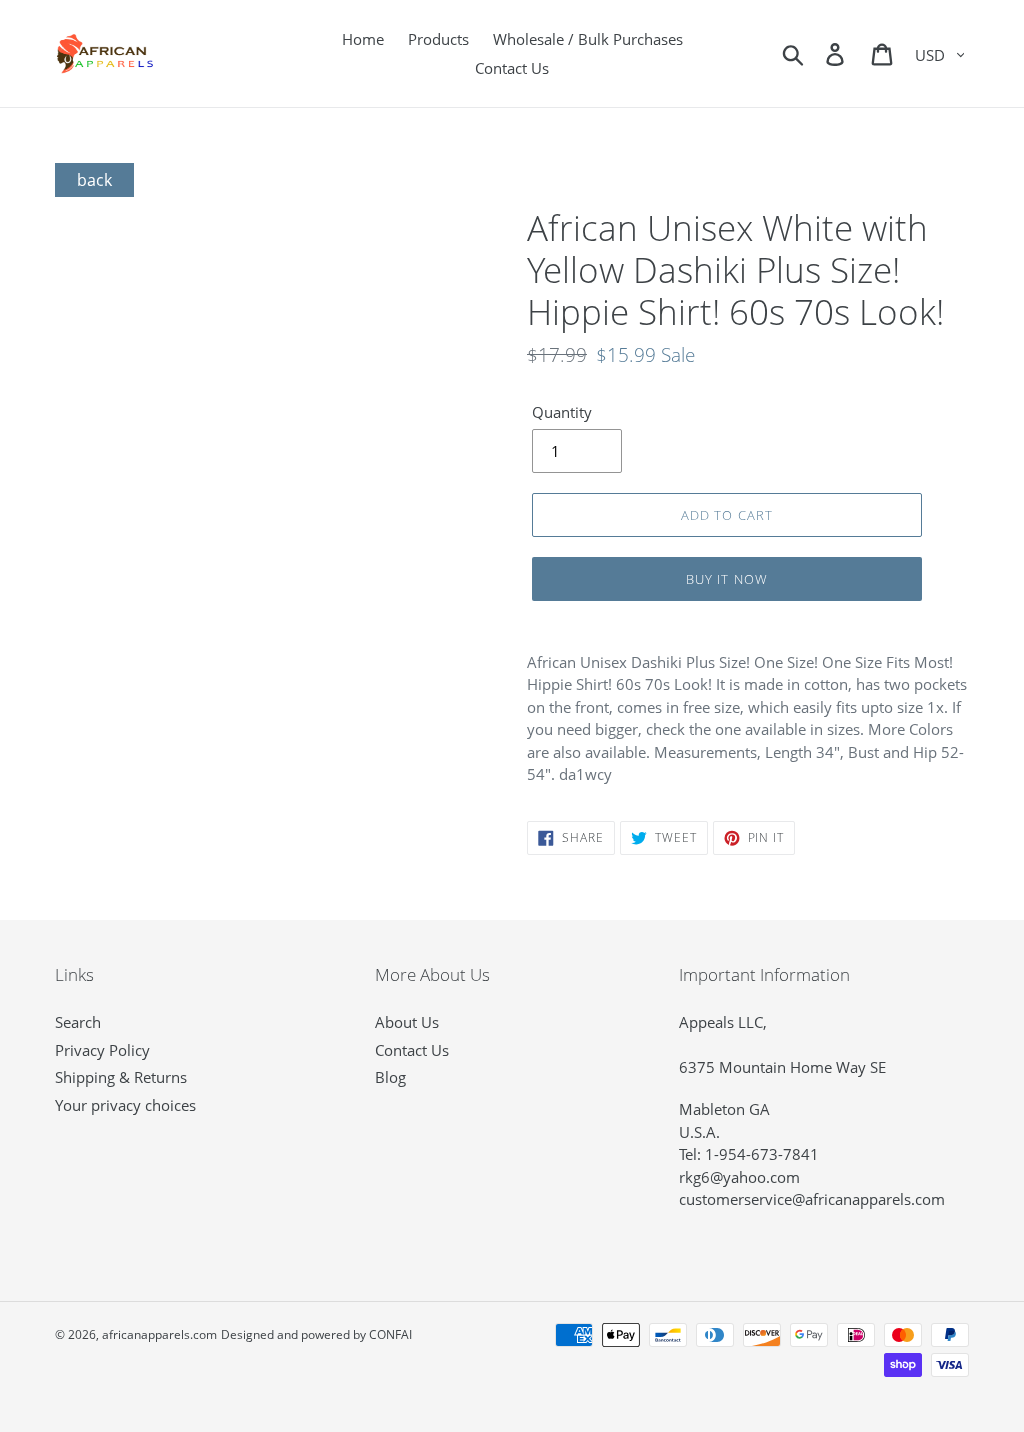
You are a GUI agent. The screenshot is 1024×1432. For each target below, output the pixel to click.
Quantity (562, 412)
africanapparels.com (159, 1334)
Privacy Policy (102, 1050)
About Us (407, 1022)
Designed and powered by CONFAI (316, 1334)
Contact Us (412, 1050)
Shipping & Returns (121, 1077)
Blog (390, 1077)
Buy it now (726, 579)
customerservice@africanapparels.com (812, 1199)
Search (78, 1022)
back (94, 180)
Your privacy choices (125, 1105)
